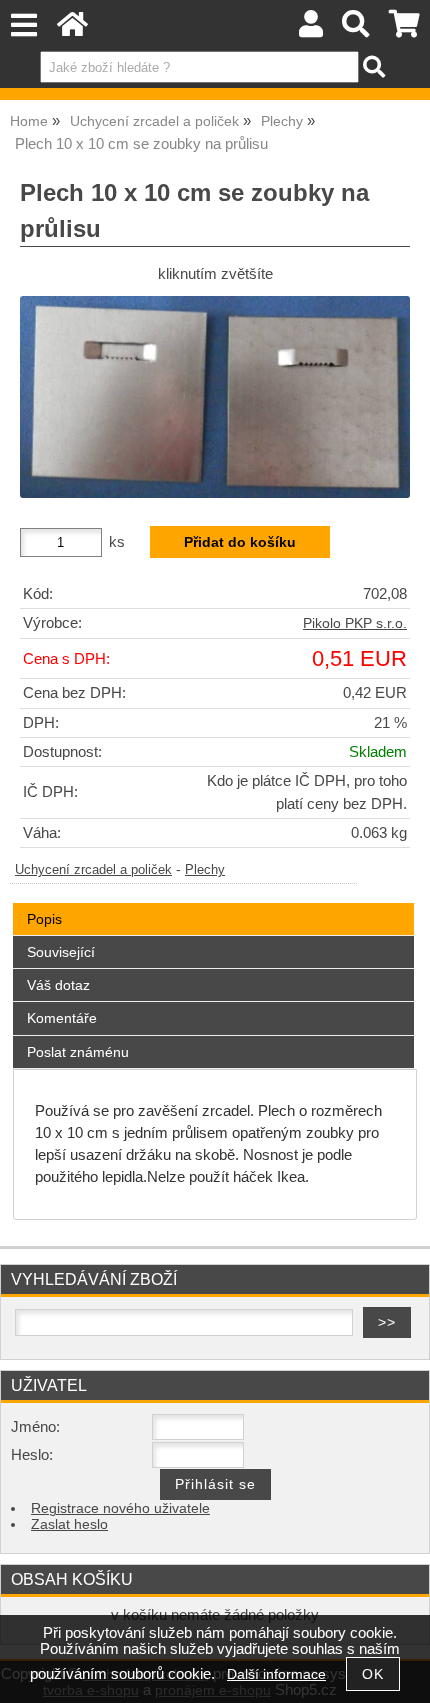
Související (61, 952)
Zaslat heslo (69, 1524)
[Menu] (23, 25)
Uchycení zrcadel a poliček (93, 870)
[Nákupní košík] (404, 29)
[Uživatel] (311, 29)
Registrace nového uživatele (120, 1508)
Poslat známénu (78, 1052)
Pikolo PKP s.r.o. (355, 623)
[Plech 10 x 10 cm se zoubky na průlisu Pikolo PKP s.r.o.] (215, 397)
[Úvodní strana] (72, 29)
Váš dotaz (58, 985)
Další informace (276, 1674)
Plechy (205, 870)
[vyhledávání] (356, 29)
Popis (44, 919)
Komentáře (62, 1018)
